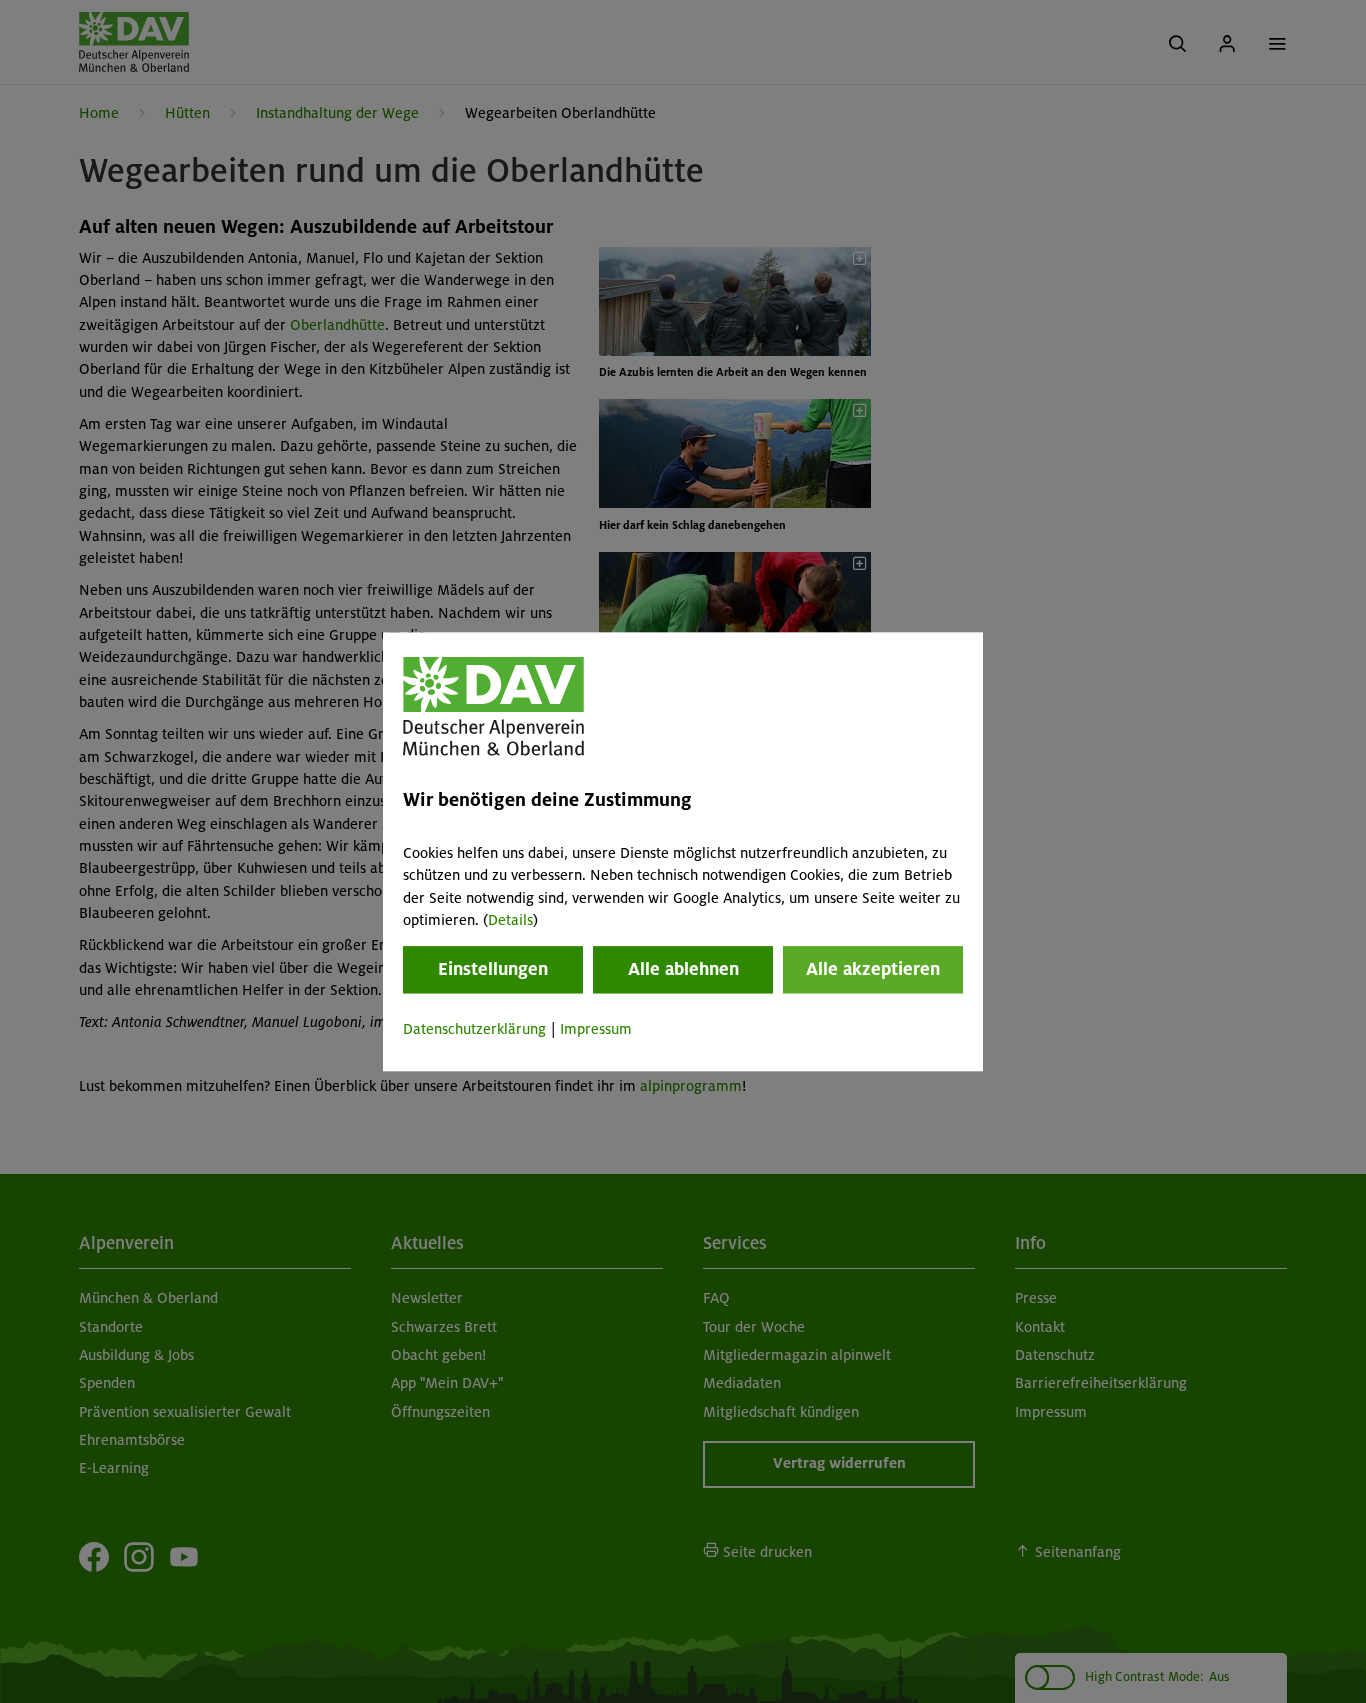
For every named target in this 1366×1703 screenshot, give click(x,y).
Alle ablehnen (683, 970)
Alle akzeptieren (873, 970)
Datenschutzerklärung (474, 1030)
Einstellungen (493, 970)
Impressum (596, 1030)
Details (510, 920)
